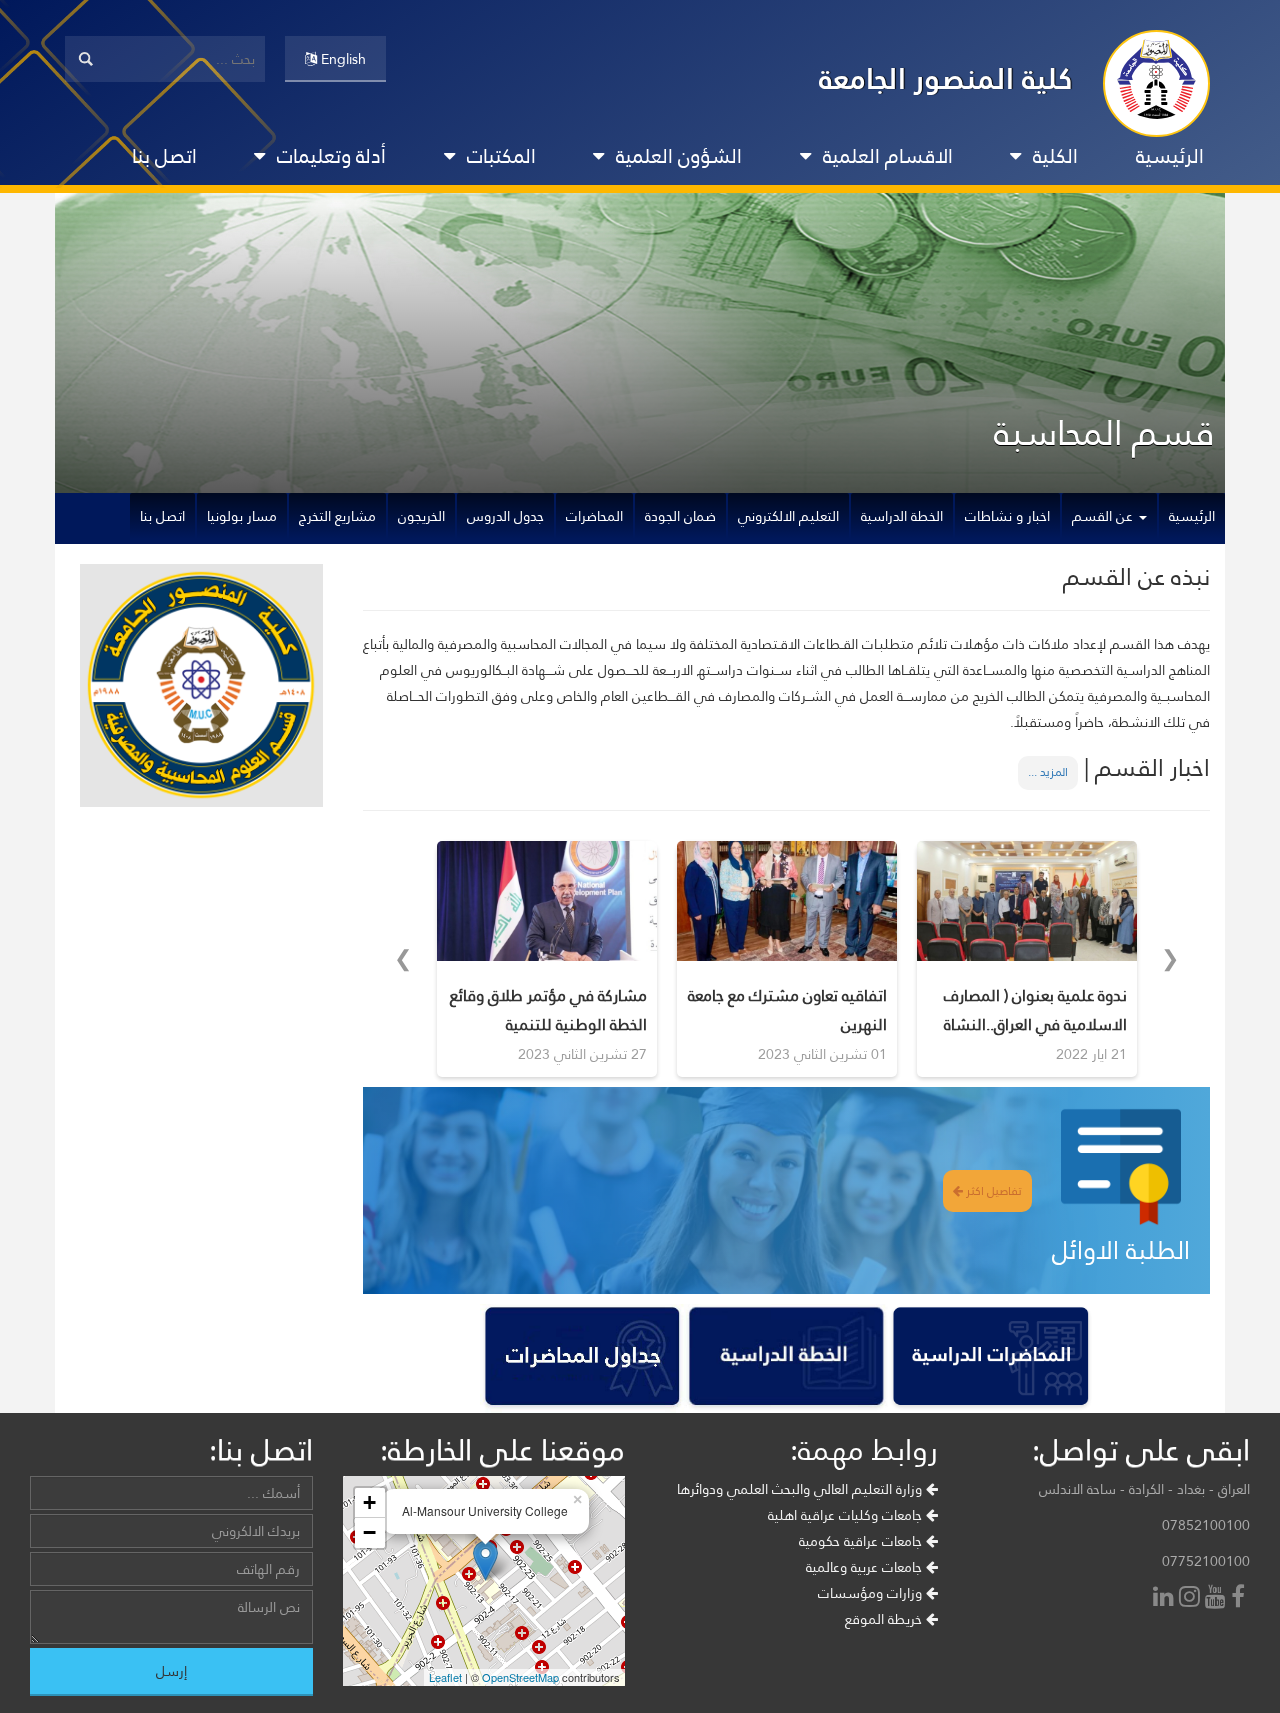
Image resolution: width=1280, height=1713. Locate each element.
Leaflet (445, 1677)
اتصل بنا (164, 156)
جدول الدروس (505, 516)
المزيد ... (1048, 772)
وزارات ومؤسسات (872, 1593)
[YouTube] (1218, 1598)
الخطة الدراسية (902, 516)
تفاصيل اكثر (992, 1191)
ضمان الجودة (680, 516)
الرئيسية (1170, 156)
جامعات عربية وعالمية (866, 1567)
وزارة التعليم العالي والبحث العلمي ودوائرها (801, 1489)
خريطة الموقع (885, 1619)
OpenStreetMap (520, 1677)
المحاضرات (594, 516)
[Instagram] (1192, 1598)
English (341, 59)
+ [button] (369, 1502)
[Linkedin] (1166, 1598)
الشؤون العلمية (679, 156)
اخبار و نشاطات (1007, 516)
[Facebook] (1240, 1598)
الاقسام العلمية (888, 156)
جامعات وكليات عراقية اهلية (847, 1515)
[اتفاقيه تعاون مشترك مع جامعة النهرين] (787, 901)
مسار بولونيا (242, 516)
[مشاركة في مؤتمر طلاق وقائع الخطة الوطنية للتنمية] (547, 901)
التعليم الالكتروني (788, 516)
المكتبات (501, 156)
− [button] (369, 1532)
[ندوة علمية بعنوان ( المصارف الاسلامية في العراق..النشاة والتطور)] (1027, 901)
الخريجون (421, 516)
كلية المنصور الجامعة (946, 78)
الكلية (1055, 156)
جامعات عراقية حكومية (862, 1541)
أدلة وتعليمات (331, 156)
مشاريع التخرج (337, 516)
